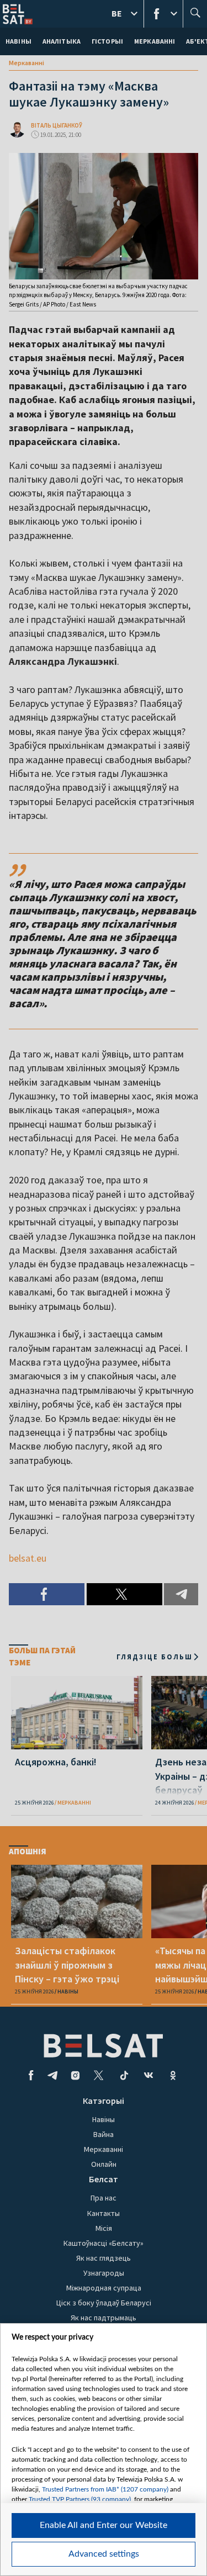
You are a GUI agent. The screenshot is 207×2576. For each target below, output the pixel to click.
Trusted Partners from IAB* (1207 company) (105, 2489)
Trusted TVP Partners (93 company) (80, 2499)
